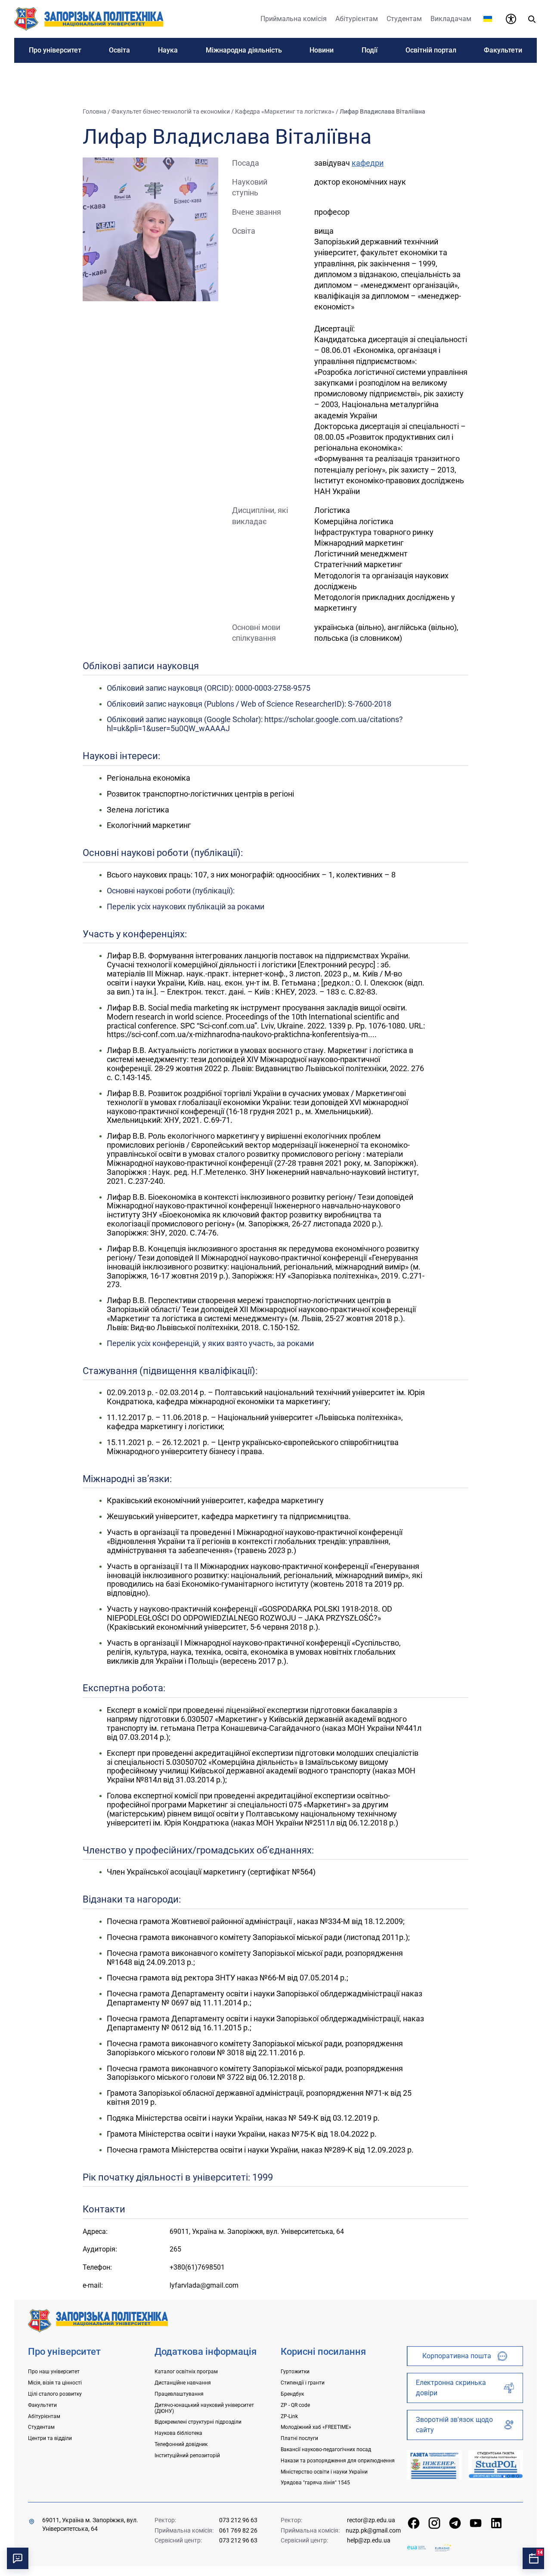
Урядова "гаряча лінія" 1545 (315, 2483)
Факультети (42, 2405)
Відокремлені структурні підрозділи (198, 2422)
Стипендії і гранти (303, 2383)
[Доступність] (511, 19)
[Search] (532, 19)
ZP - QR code (295, 2405)
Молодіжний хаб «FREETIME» (316, 2427)
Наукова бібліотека (178, 2433)
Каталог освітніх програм (186, 2372)
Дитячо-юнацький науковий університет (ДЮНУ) (204, 2408)
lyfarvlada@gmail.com (204, 2285)
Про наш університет (54, 2372)
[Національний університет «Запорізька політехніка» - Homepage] (98, 2320)
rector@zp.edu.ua (371, 2520)
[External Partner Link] (434, 2465)
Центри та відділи (50, 2438)
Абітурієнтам (44, 2416)
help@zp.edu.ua (369, 2540)
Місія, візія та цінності (55, 2383)
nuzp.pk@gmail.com (373, 2530)
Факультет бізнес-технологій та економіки (171, 111)
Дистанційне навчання (183, 2383)
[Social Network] (414, 2523)
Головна (94, 111)
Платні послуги (299, 2438)
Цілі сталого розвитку (55, 2394)
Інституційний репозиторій (187, 2456)
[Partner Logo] (416, 2547)
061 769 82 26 (238, 2530)
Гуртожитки (295, 2372)
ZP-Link (289, 2416)
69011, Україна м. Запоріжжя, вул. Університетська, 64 (90, 2524)
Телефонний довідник (181, 2444)
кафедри (368, 163)
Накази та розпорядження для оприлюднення (338, 2461)
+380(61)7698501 (197, 2267)
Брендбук (292, 2394)
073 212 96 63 (238, 2520)
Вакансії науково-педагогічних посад (326, 2449)
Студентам (41, 2427)
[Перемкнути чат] (18, 2558)
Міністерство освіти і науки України (324, 2472)
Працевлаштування (179, 2394)
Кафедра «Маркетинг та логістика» (285, 111)
